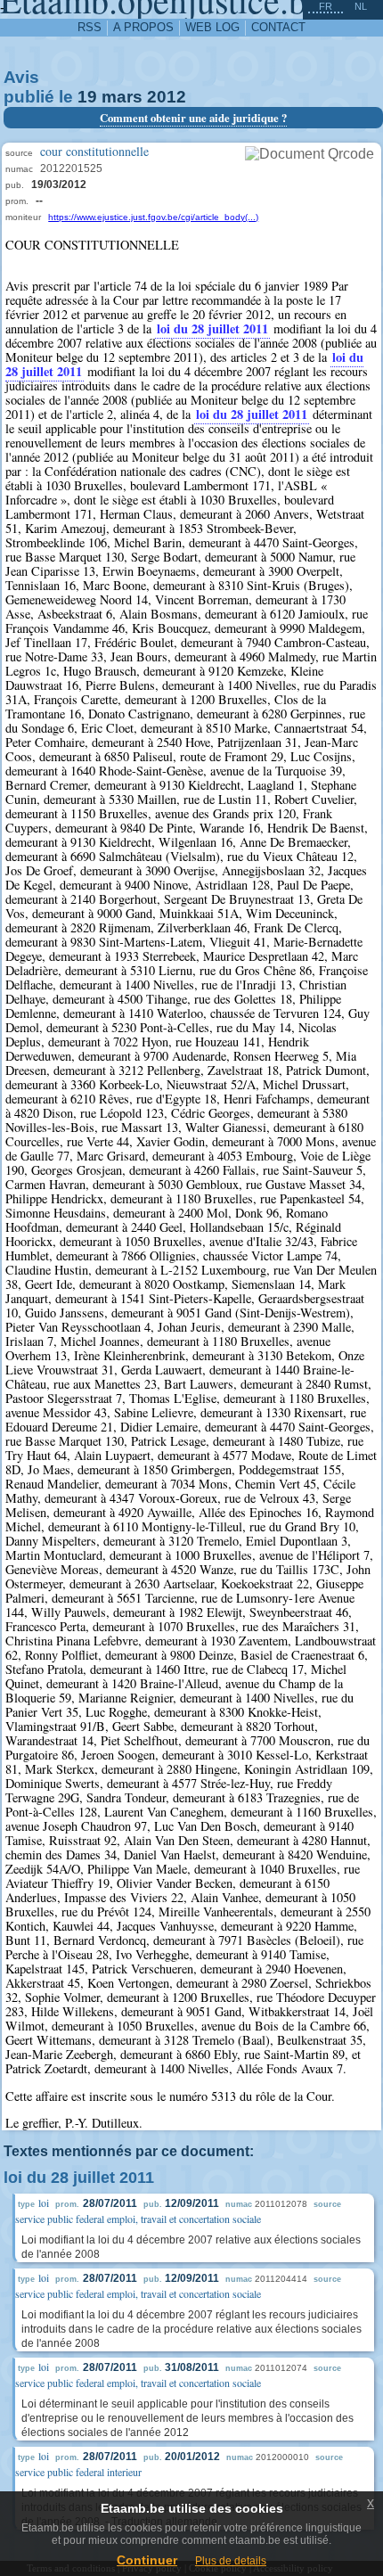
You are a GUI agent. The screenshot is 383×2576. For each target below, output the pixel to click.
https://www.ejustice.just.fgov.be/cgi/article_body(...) (153, 217)
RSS (90, 27)
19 (87, 97)
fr (326, 6)
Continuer (147, 2560)
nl (361, 6)
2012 (167, 97)
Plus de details (231, 2561)
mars (122, 97)
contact (278, 27)
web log (212, 27)
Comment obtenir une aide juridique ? (193, 118)
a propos (143, 27)
